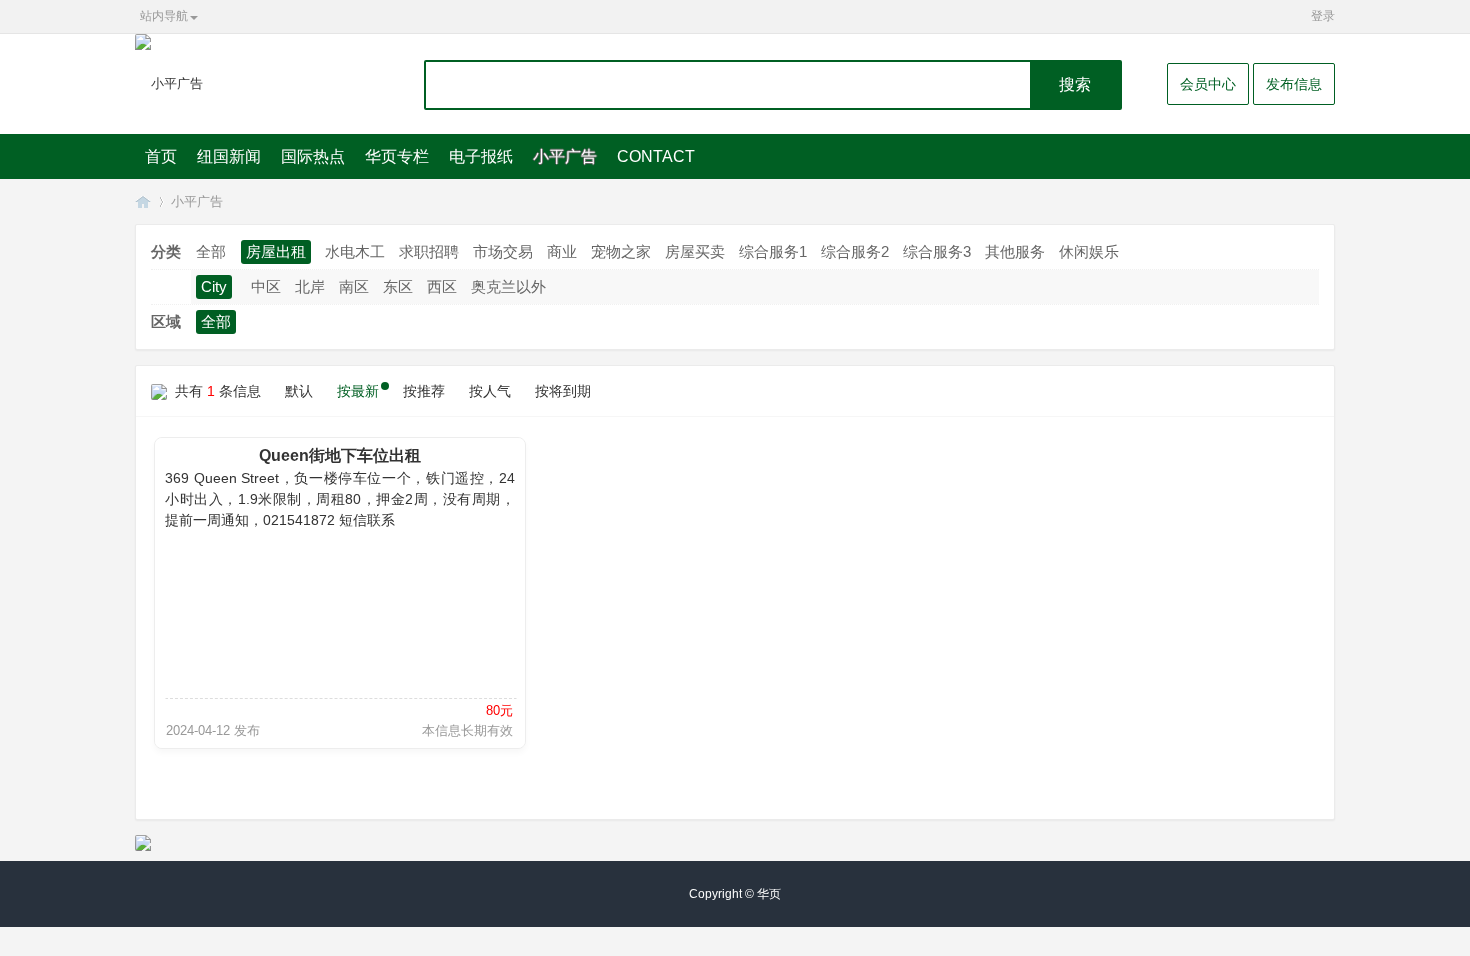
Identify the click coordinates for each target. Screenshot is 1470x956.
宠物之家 (621, 251)
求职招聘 (429, 251)
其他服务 (1015, 251)
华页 (143, 201)
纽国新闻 (229, 156)
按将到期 (563, 391)
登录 (1323, 16)
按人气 (490, 391)
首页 (161, 156)
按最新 (358, 391)
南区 (354, 286)
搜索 (1075, 84)
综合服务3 (937, 251)
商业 (562, 251)
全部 (211, 251)
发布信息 (1294, 84)
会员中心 (1208, 84)
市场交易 (503, 251)
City (214, 286)
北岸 (310, 286)
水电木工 (355, 251)
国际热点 (313, 156)
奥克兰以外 (508, 286)
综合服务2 (855, 251)
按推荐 (424, 391)
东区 (398, 286)
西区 (442, 286)
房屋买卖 (695, 251)
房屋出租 (276, 251)
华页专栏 (397, 156)
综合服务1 (773, 251)
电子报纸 (481, 156)
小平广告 (565, 156)
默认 (299, 391)
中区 (266, 286)
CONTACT (656, 156)
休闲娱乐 (1089, 251)
